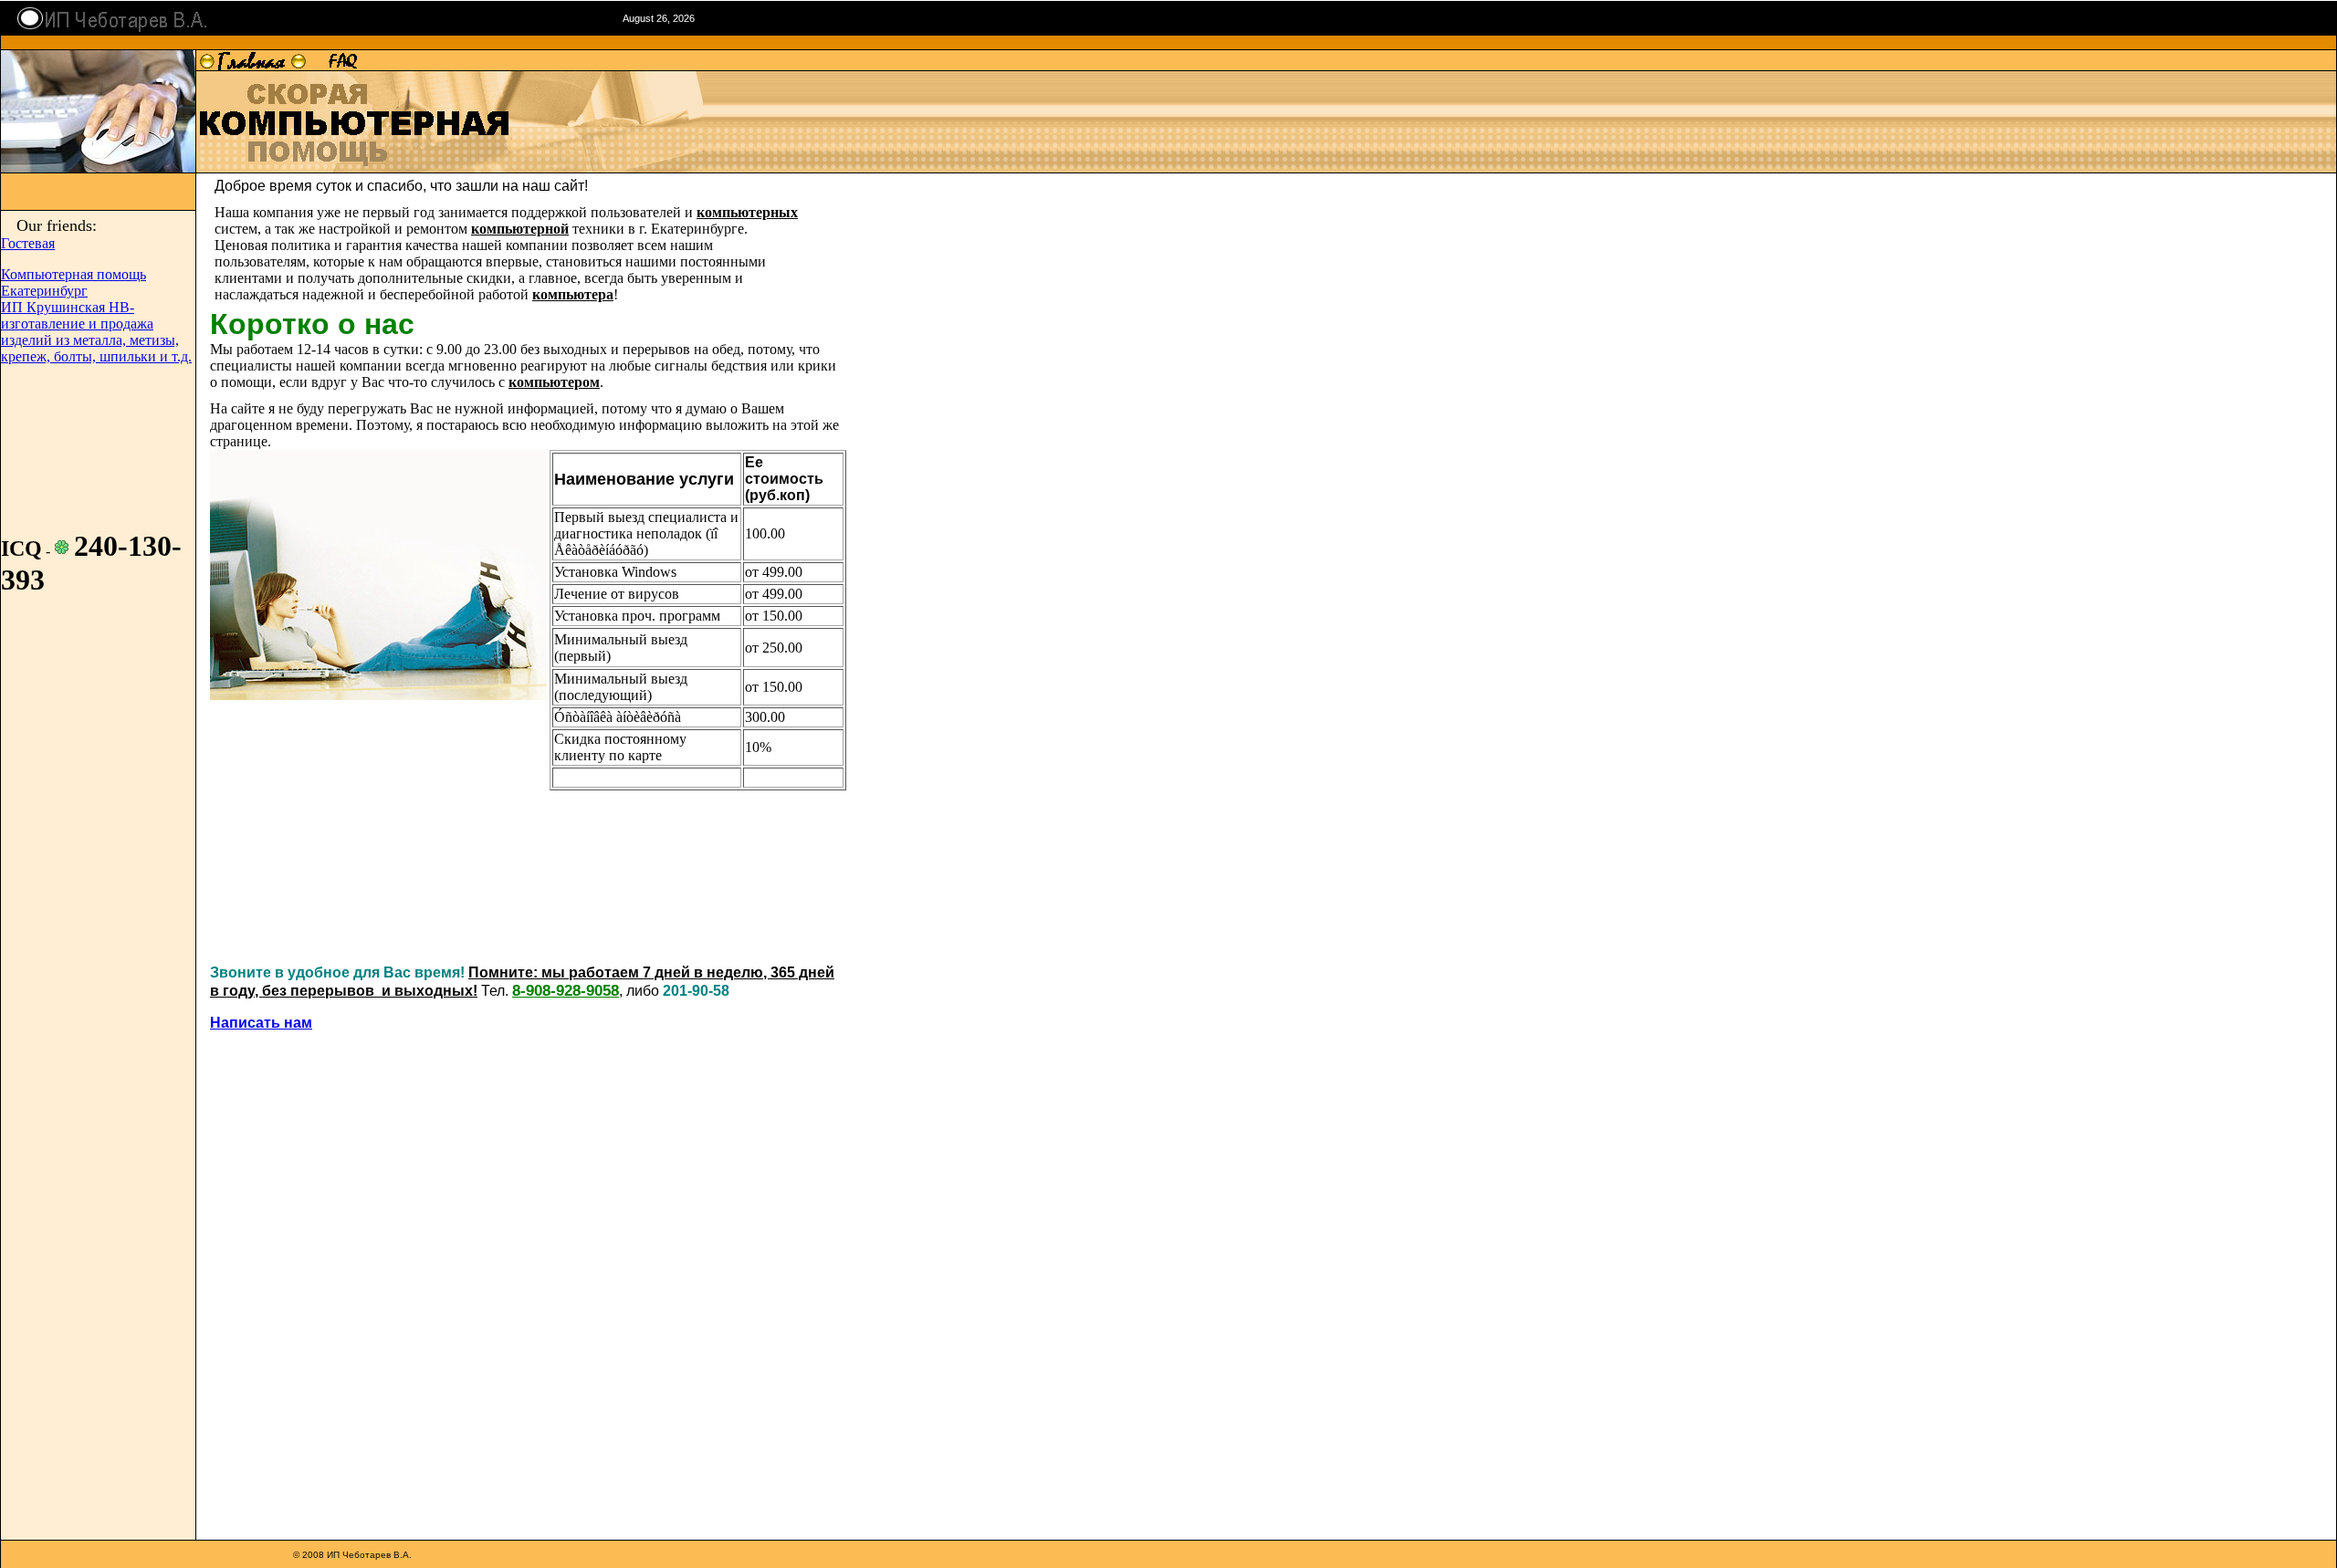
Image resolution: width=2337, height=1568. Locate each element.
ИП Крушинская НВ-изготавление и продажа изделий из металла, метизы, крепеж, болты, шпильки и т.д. (96, 332)
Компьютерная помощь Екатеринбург (73, 282)
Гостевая (28, 243)
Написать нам (261, 1023)
